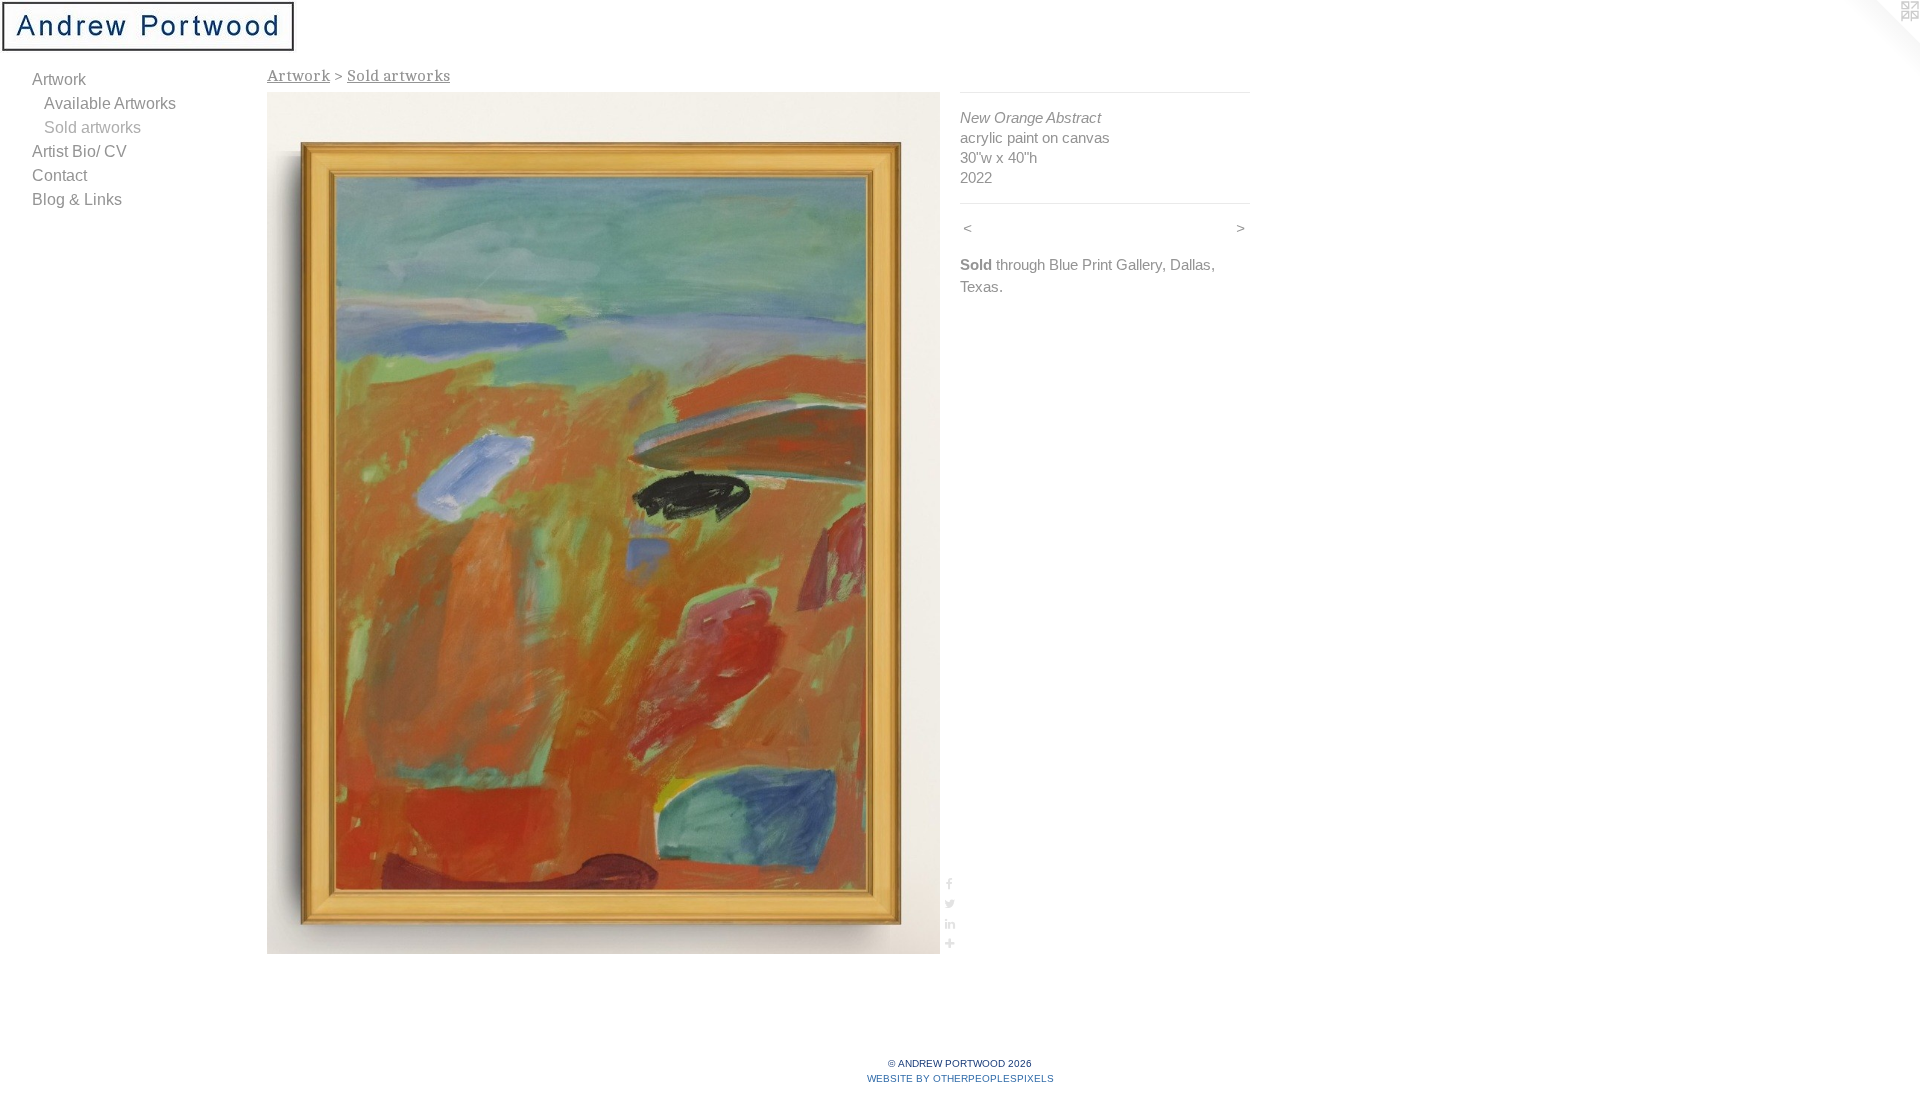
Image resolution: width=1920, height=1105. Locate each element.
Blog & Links (77, 199)
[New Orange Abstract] (603, 523)
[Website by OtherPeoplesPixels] (1880, 40)
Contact (59, 175)
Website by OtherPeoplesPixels (960, 1078)
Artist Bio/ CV (79, 151)
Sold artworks (92, 127)
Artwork (59, 79)
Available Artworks (110, 103)
